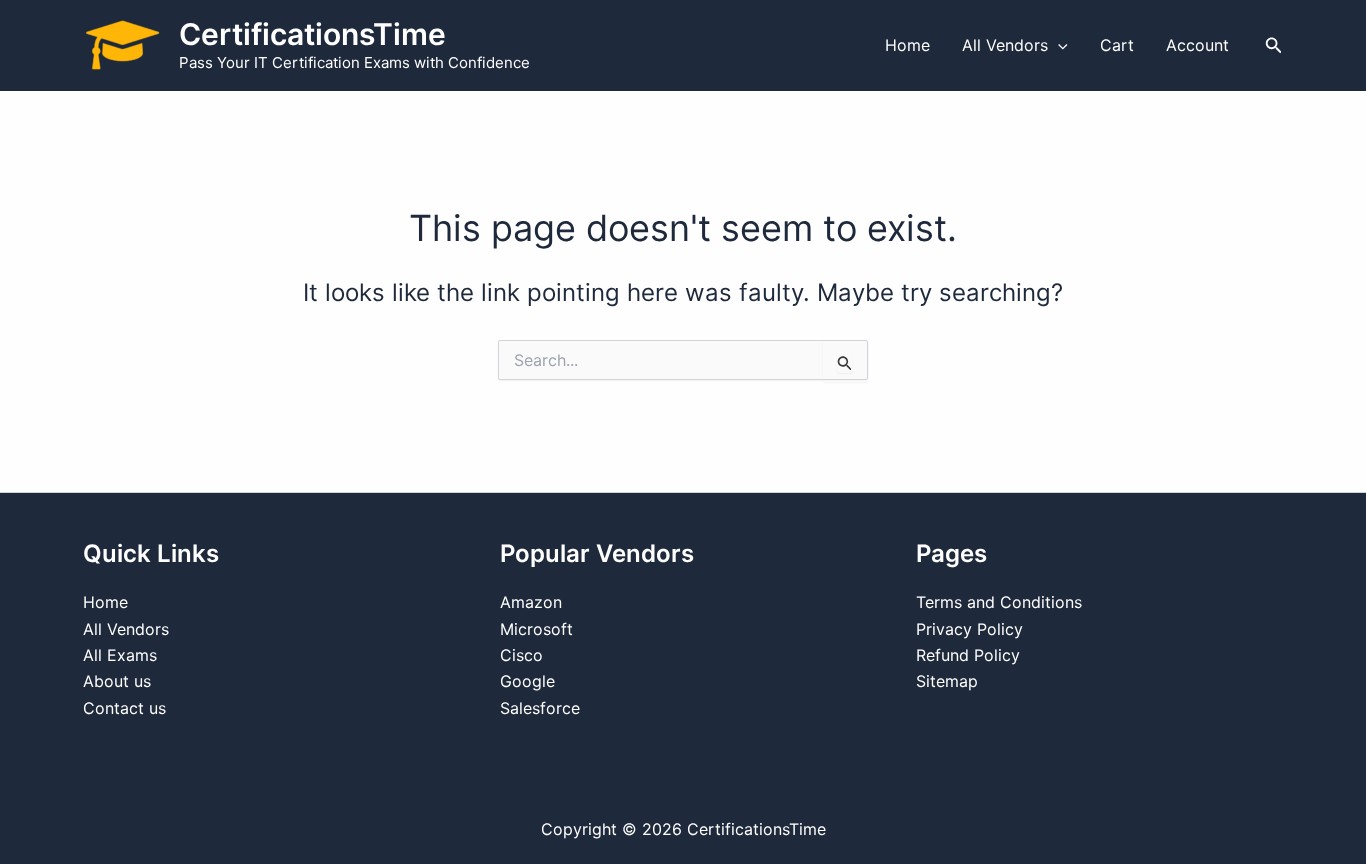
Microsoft (536, 629)
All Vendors (1005, 45)
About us (117, 681)
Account (1197, 45)
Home (907, 45)
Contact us (124, 708)
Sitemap (947, 681)
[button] (1058, 45)
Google (527, 681)
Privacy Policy (969, 629)
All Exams (120, 655)
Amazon (531, 602)
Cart (1117, 45)
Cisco (521, 655)
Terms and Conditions (999, 602)
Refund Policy (968, 655)
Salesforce (540, 708)
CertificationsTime (312, 34)
